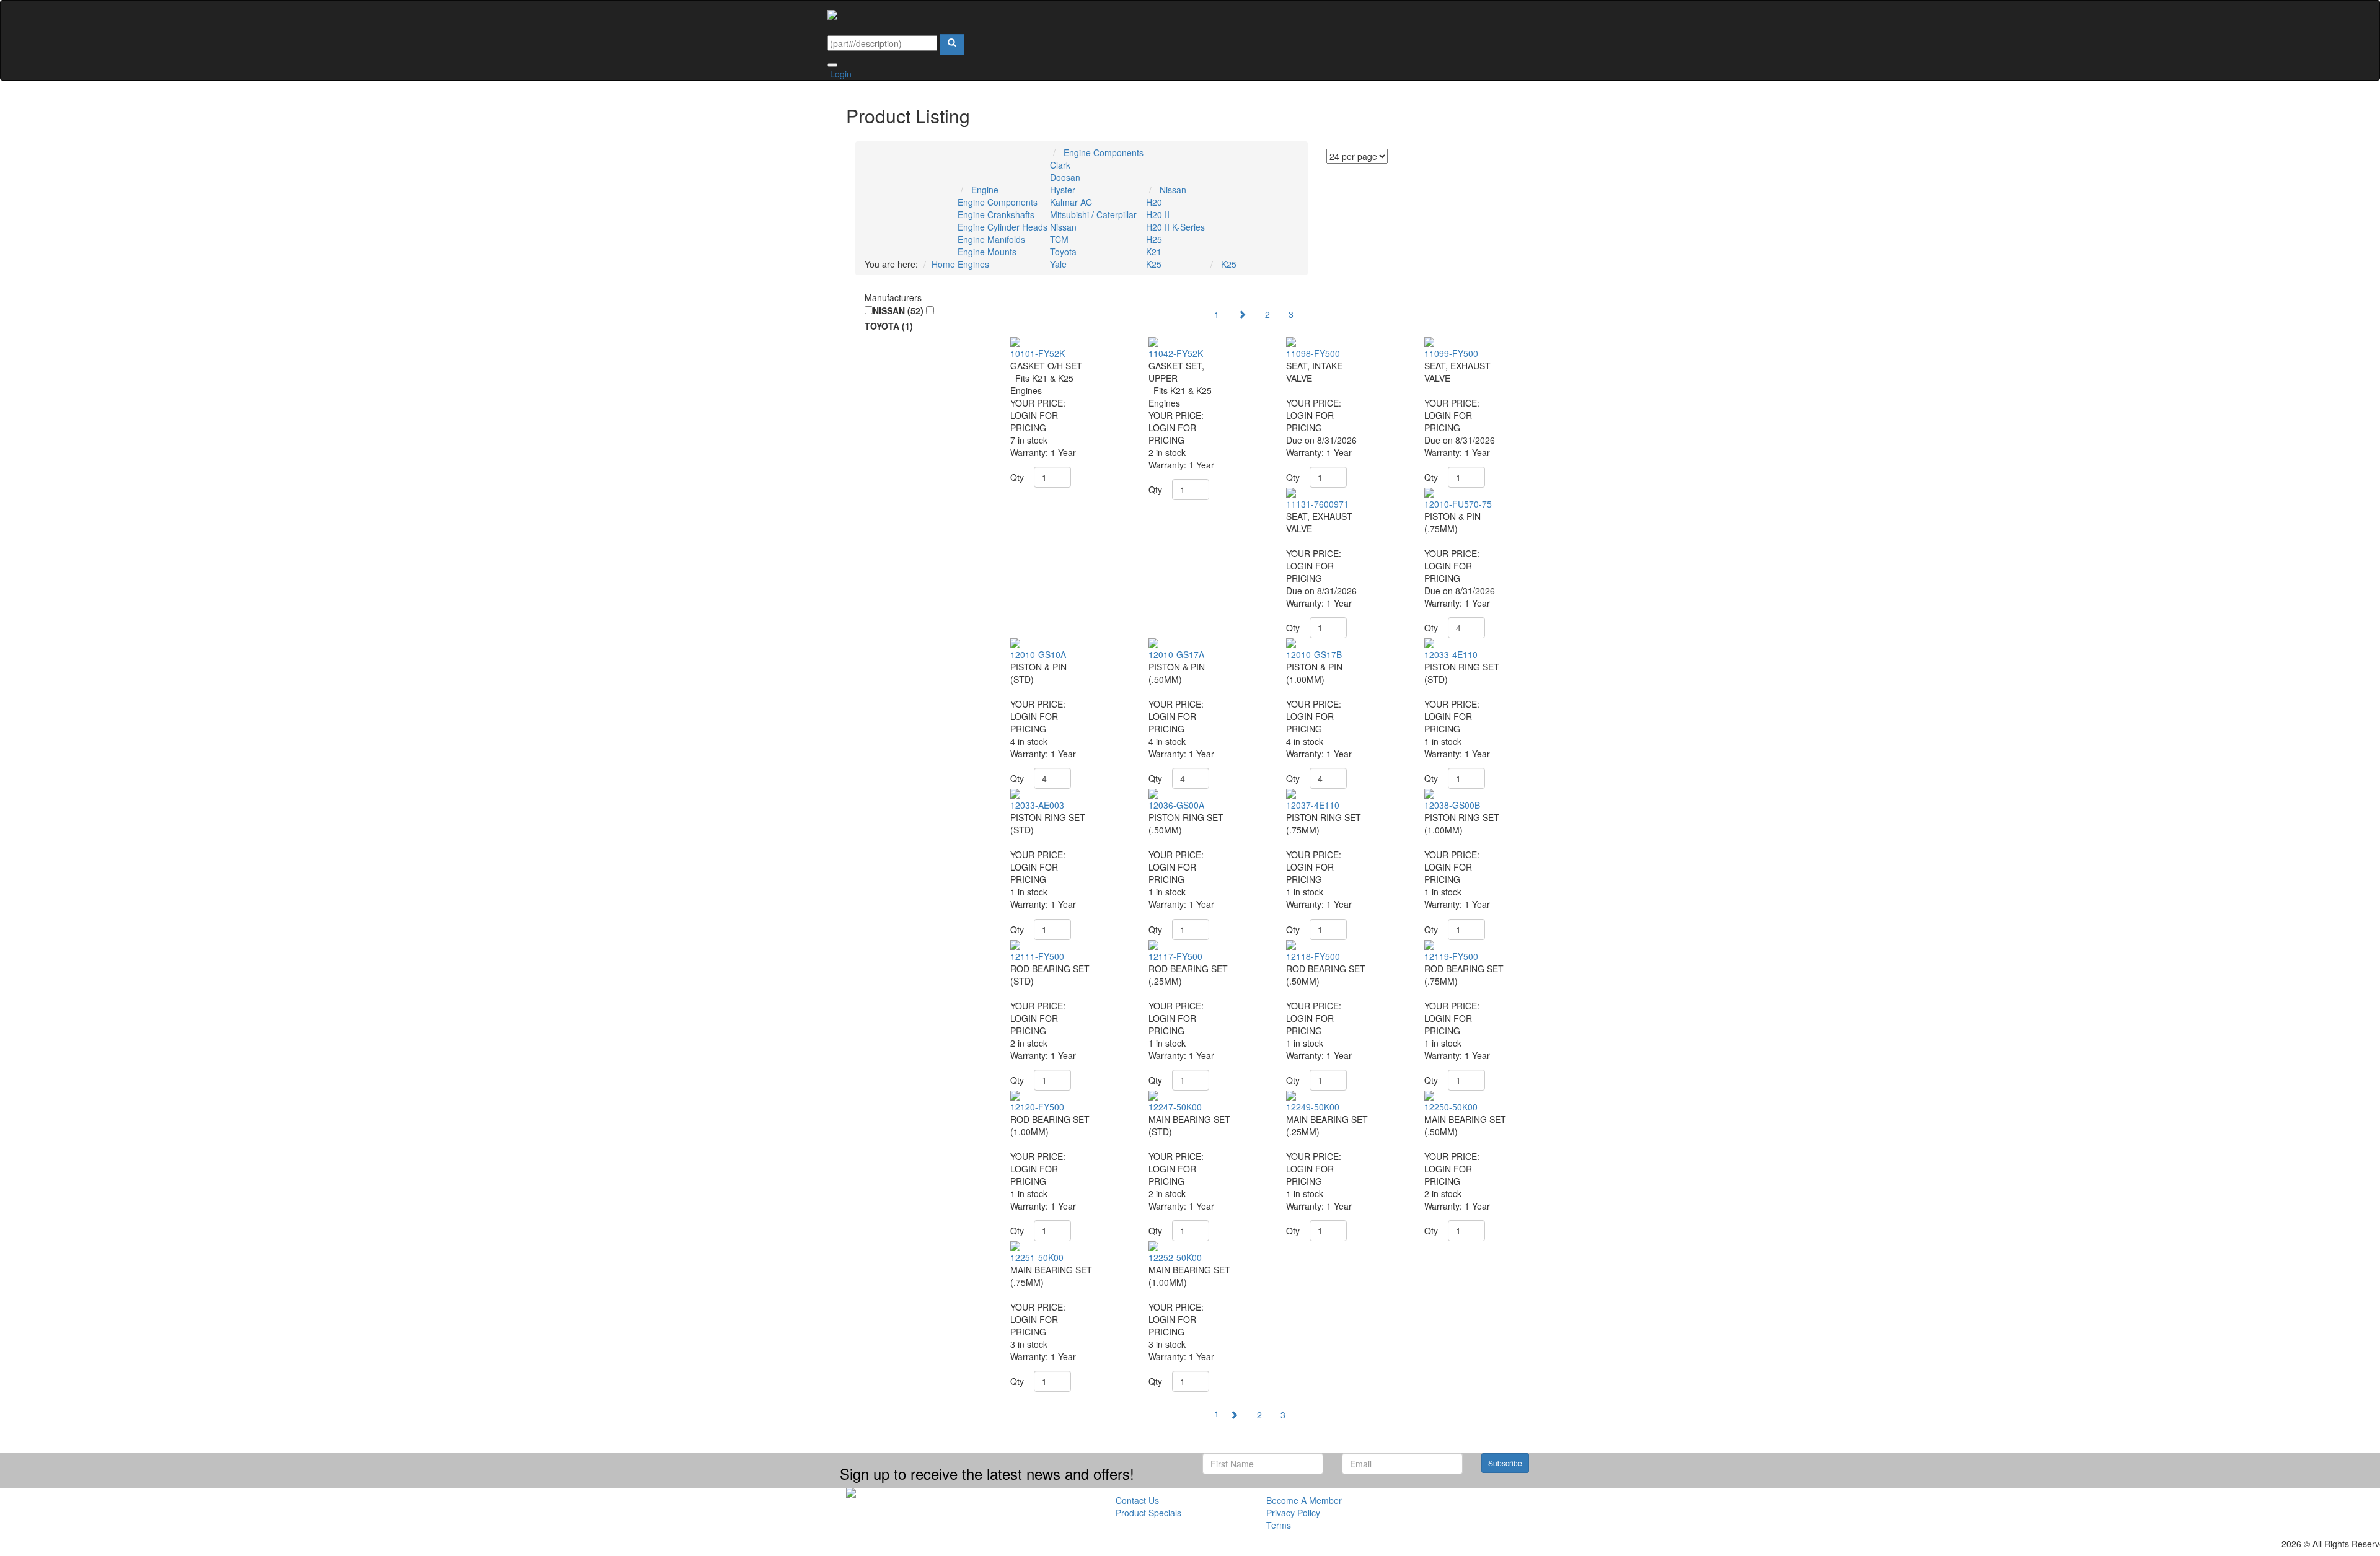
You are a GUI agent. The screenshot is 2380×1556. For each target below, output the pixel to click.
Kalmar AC (1071, 202)
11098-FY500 (1313, 353)
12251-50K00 (1037, 1257)
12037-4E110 (1313, 805)
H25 (1154, 239)
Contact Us (1137, 1500)
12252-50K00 (1175, 1257)
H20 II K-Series (1175, 227)
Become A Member (1304, 1500)
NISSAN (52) (898, 310)
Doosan (1065, 177)
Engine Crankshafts (996, 214)
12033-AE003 (1037, 805)
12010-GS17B (1314, 654)
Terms (1279, 1525)
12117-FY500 (1175, 956)
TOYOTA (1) (889, 326)
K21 (1154, 252)
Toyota (1063, 252)
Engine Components (998, 202)
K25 (1154, 264)
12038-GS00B (1452, 805)
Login (840, 74)
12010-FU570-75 (1458, 504)
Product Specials (1148, 1513)
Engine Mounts (987, 252)
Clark (1060, 165)
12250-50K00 (1451, 1107)
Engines (973, 264)
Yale (1058, 264)
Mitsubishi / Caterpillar (1093, 214)
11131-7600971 (1317, 504)
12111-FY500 (1037, 956)
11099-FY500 (1451, 353)
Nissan (1063, 227)
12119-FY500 (1451, 956)
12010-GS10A (1038, 654)
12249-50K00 (1313, 1107)
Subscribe (1505, 1463)
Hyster (1063, 190)
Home (943, 264)
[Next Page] (1242, 314)
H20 (1154, 202)
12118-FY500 (1313, 956)
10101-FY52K (1038, 353)
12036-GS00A (1176, 805)
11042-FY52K (1176, 353)
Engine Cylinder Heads (1003, 227)
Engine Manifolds (991, 239)
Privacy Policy (1293, 1513)
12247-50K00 (1175, 1107)
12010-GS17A (1176, 654)
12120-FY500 (1037, 1107)
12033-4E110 (1451, 654)
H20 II (1158, 214)
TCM (1059, 239)
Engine (985, 190)
